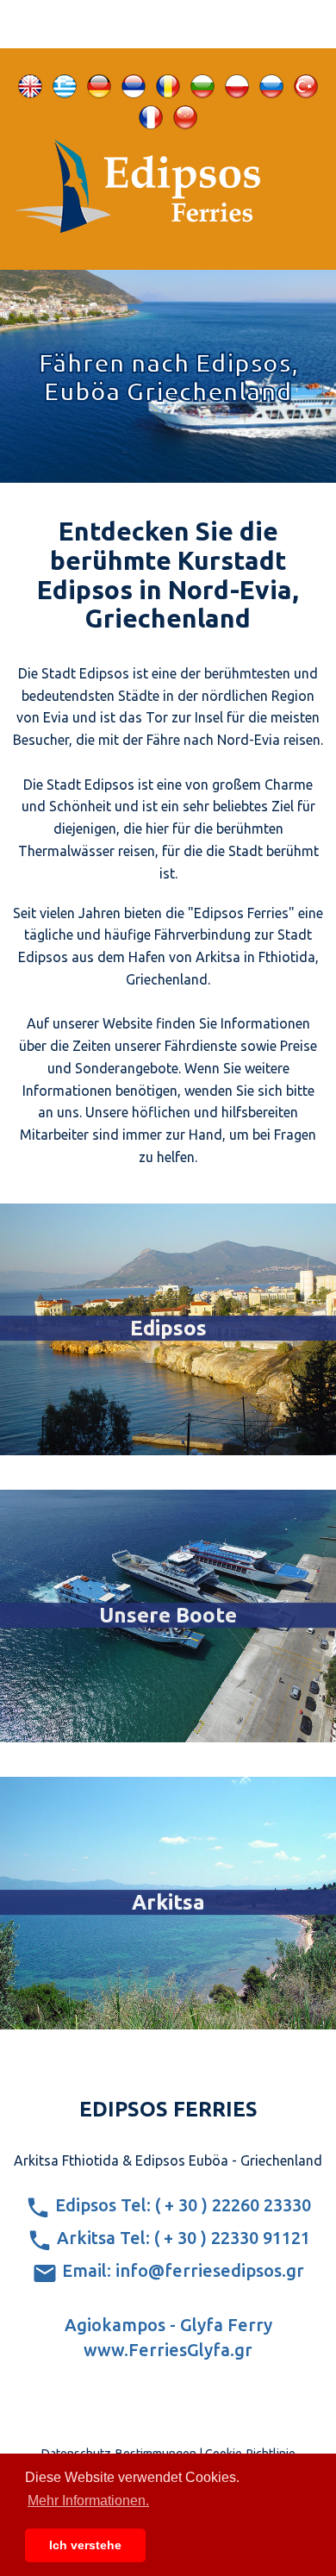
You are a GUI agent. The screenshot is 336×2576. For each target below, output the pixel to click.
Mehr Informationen (168, 1436)
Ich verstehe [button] (85, 2545)
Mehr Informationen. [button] (88, 2501)
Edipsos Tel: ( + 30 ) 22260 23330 (181, 2205)
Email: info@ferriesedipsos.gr (181, 2270)
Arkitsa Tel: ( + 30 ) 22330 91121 (181, 2238)
